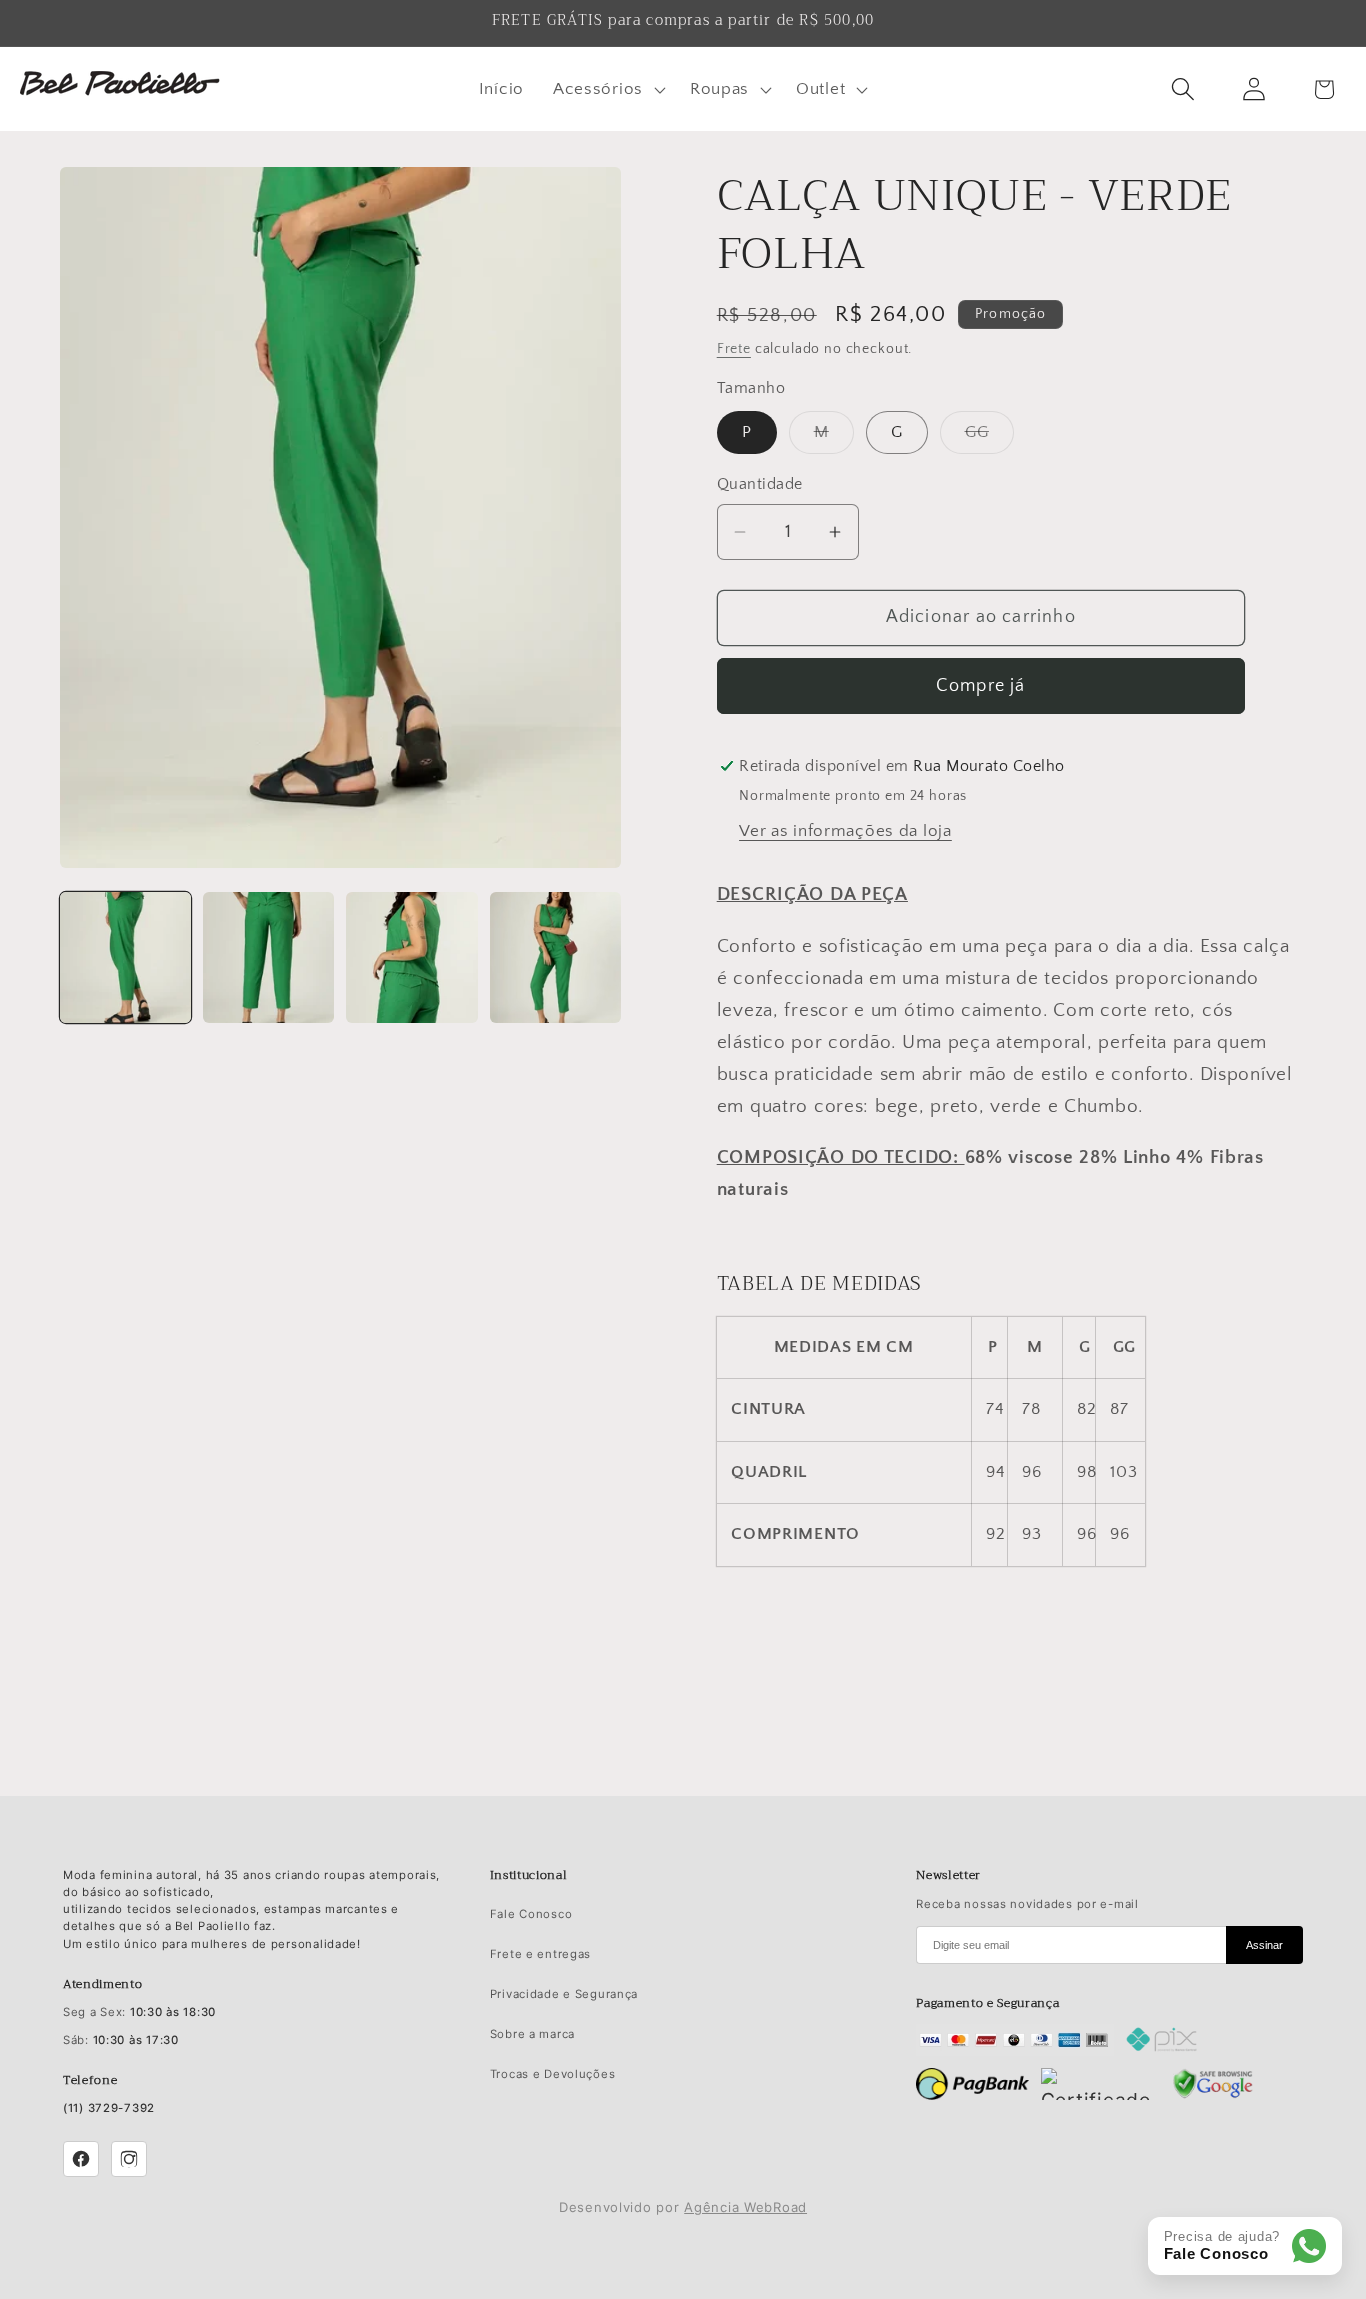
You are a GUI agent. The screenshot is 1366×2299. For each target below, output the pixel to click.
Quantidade (760, 484)
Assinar (1264, 1945)
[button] (606, 89)
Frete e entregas (541, 1954)
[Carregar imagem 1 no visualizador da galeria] (125, 957)
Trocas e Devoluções (553, 2074)
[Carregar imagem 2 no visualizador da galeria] (268, 957)
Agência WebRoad (745, 2207)
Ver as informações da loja (845, 831)
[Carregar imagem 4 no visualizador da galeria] (555, 957)
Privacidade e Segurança (564, 1994)
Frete (734, 349)
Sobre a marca (532, 2034)
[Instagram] (129, 2159)
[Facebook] (81, 2159)
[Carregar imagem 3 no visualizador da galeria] (411, 957)
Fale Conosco (531, 1914)
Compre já (981, 686)
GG (989, 438)
